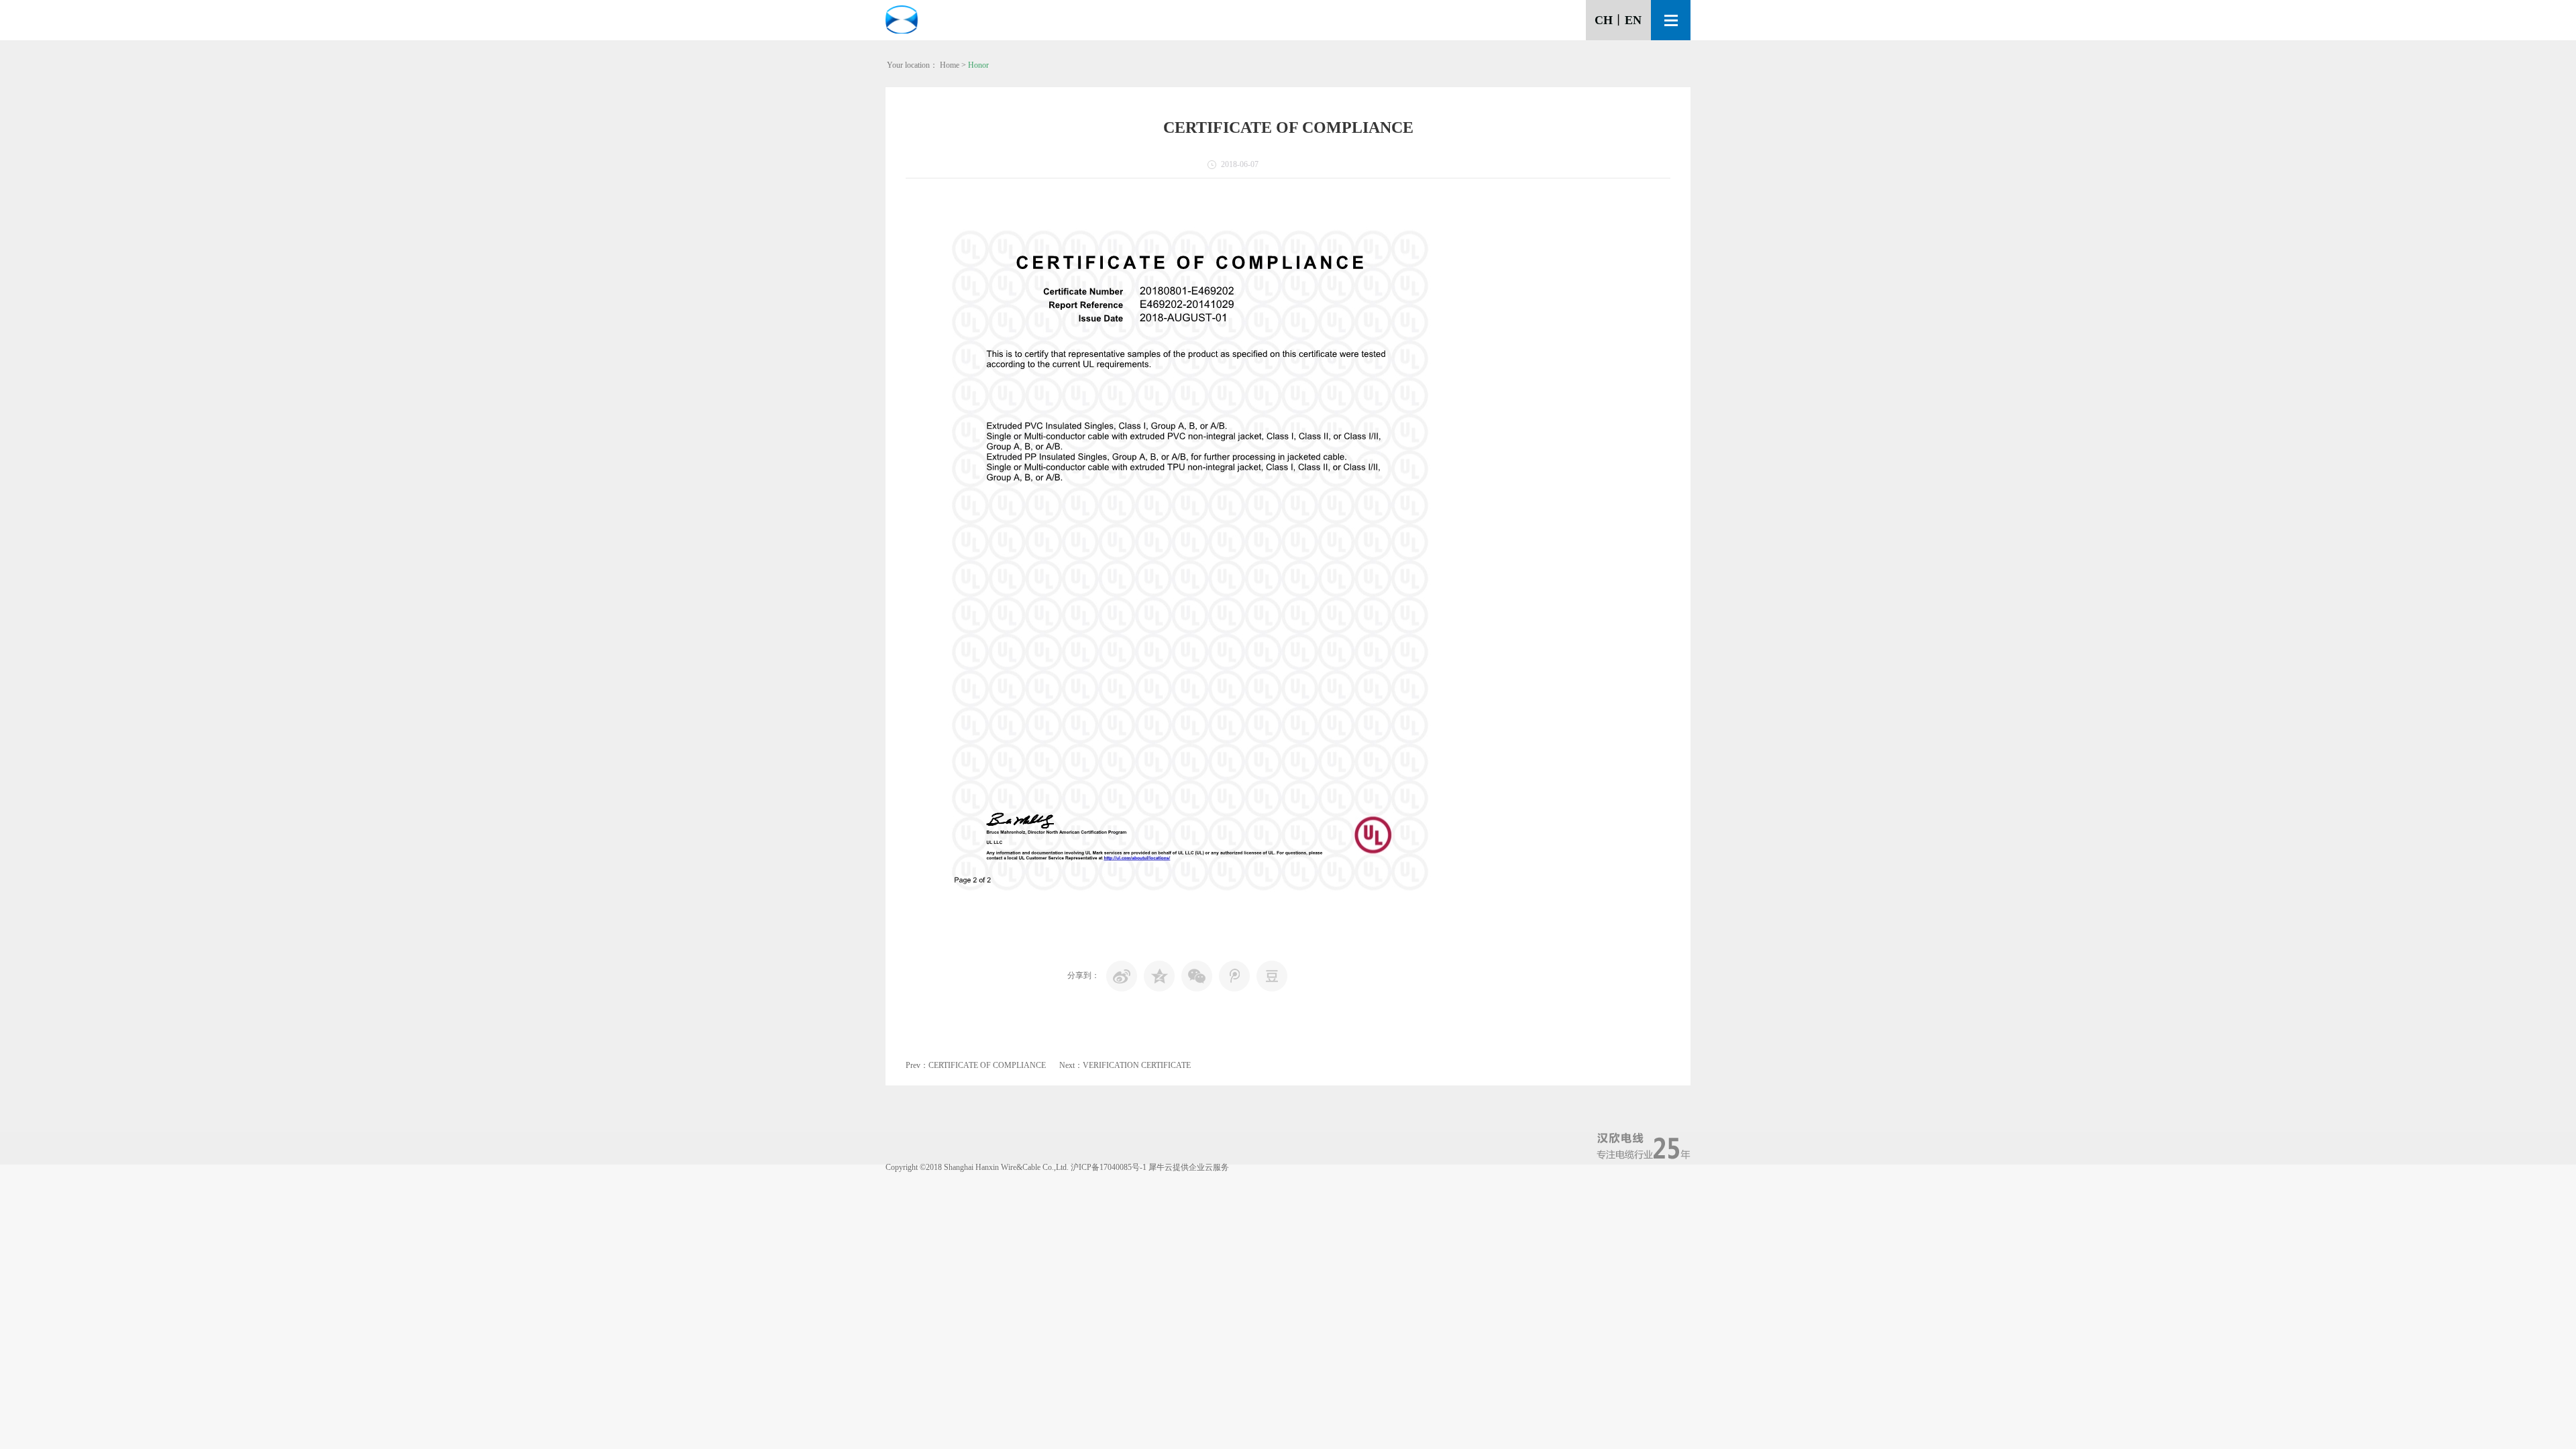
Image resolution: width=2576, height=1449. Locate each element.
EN (1633, 20)
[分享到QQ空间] (1159, 976)
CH (1604, 20)
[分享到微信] (1197, 976)
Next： (1125, 1065)
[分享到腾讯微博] (1234, 976)
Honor (978, 65)
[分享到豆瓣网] (1272, 976)
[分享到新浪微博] (1122, 976)
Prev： (976, 1065)
